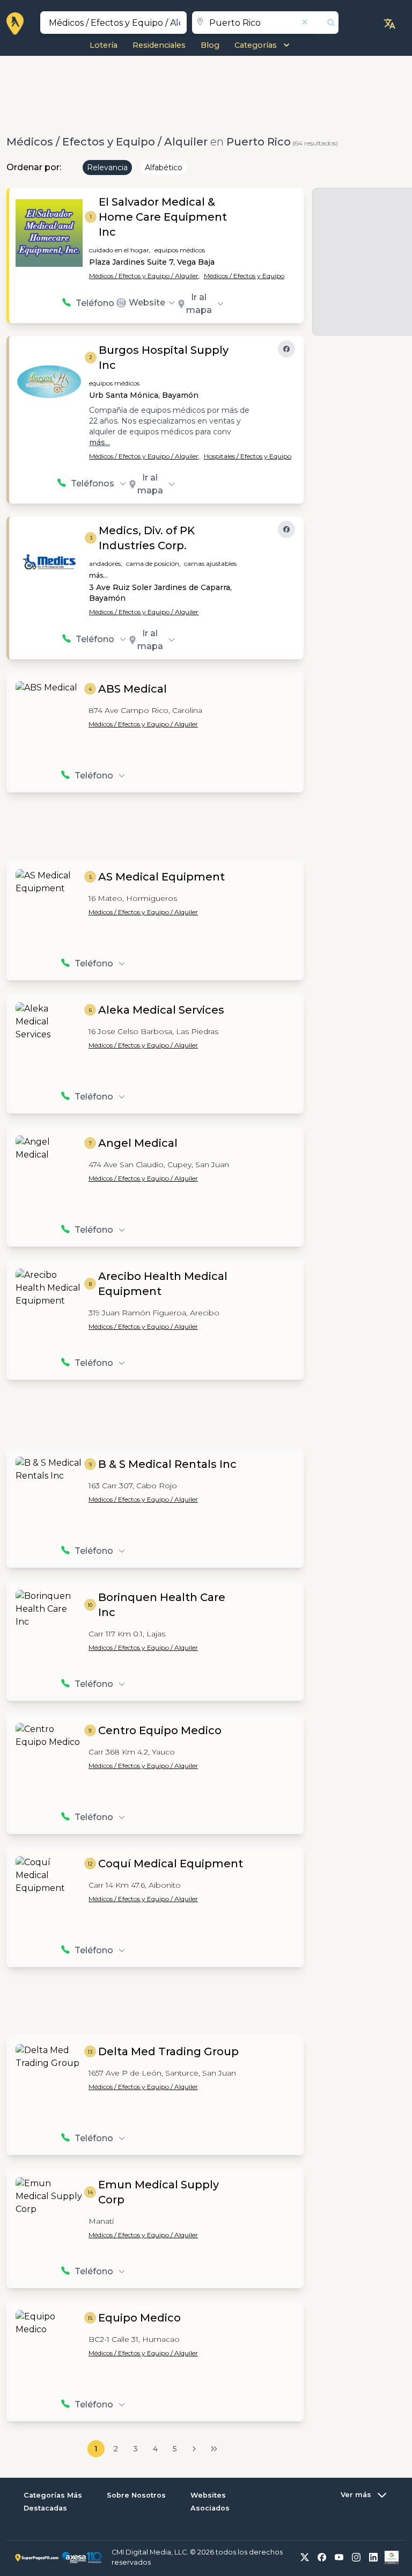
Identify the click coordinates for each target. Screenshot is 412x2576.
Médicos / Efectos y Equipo (244, 276)
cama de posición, (153, 563)
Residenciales (159, 45)
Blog (210, 45)
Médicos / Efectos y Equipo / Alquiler (144, 612)
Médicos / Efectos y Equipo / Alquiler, (145, 276)
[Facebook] (286, 349)
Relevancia (107, 168)
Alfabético (164, 168)
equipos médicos (180, 250)
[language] (389, 24)
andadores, (106, 563)
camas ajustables (210, 563)
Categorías (256, 45)
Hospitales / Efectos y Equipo (248, 456)
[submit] (327, 23)
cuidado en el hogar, (120, 250)
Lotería (104, 45)
